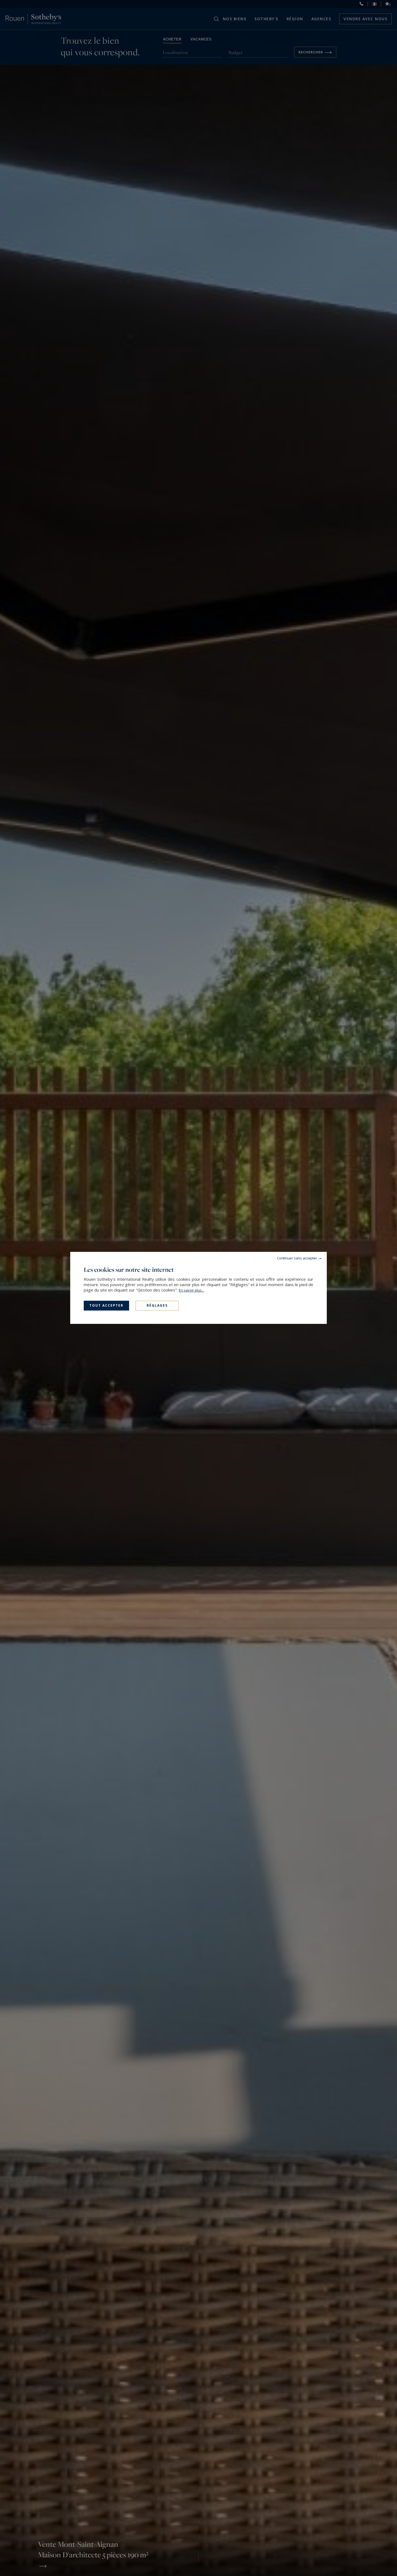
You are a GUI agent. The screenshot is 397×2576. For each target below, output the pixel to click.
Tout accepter (106, 1305)
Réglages (157, 1305)
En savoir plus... (191, 1290)
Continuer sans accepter (297, 1258)
